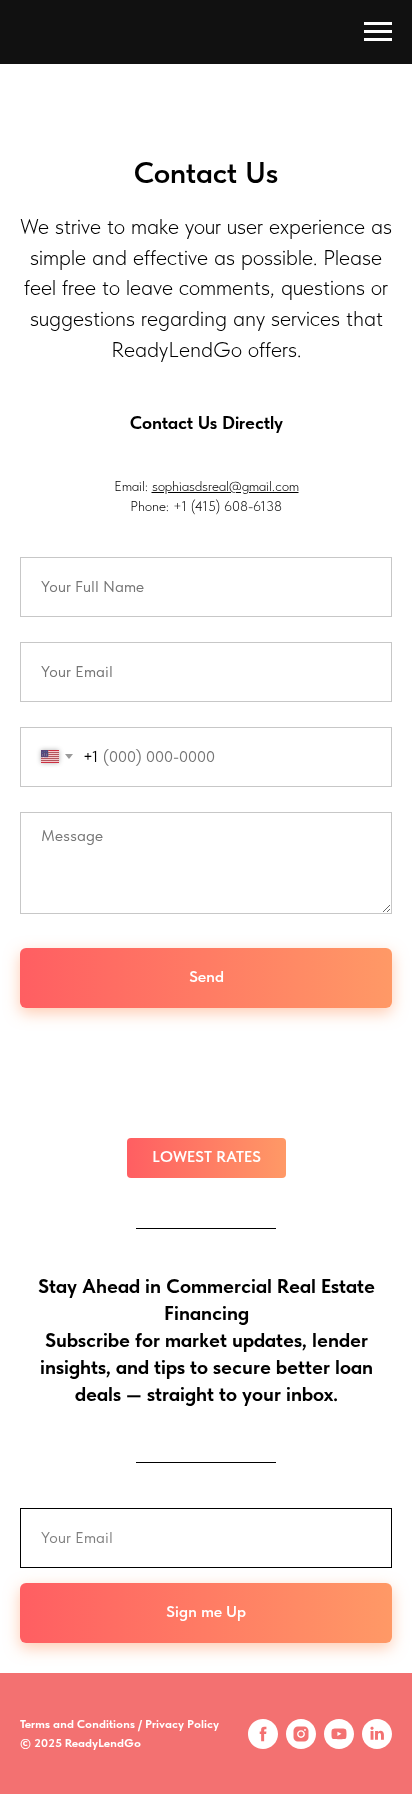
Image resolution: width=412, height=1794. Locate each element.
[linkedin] (377, 1734)
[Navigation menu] (378, 32)
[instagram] (301, 1734)
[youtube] (339, 1734)
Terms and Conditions (77, 1724)
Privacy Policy (182, 1724)
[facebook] (263, 1734)
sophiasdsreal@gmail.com (225, 486)
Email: (133, 486)
